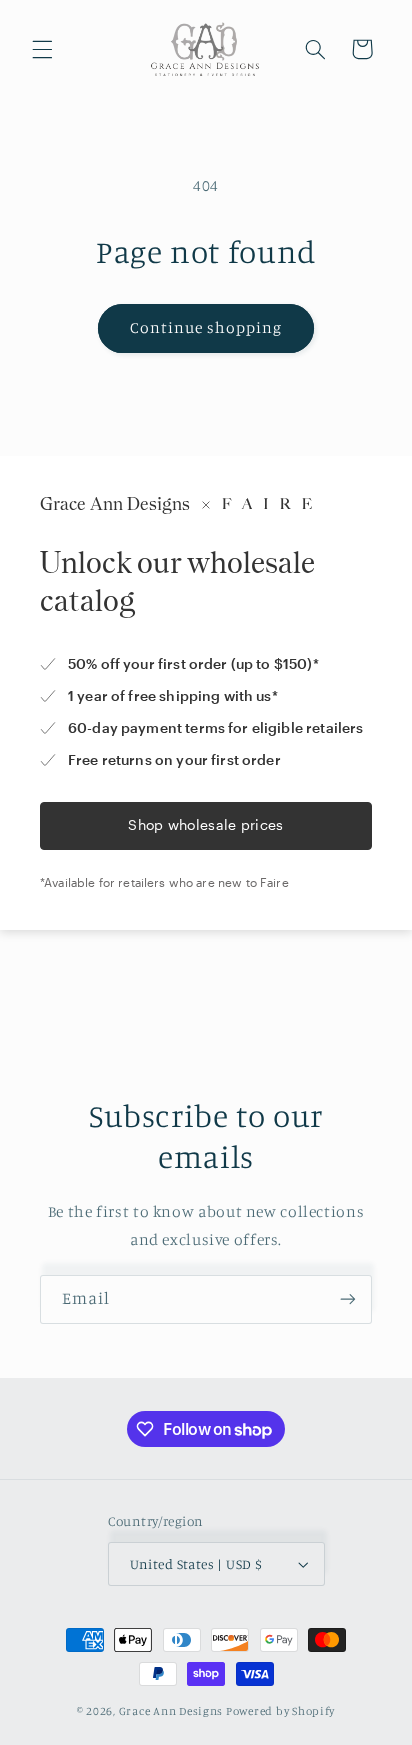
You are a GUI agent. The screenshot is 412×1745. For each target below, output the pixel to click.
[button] (42, 49)
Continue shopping (206, 327)
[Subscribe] (348, 1299)
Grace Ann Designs (171, 1711)
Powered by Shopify (280, 1711)
